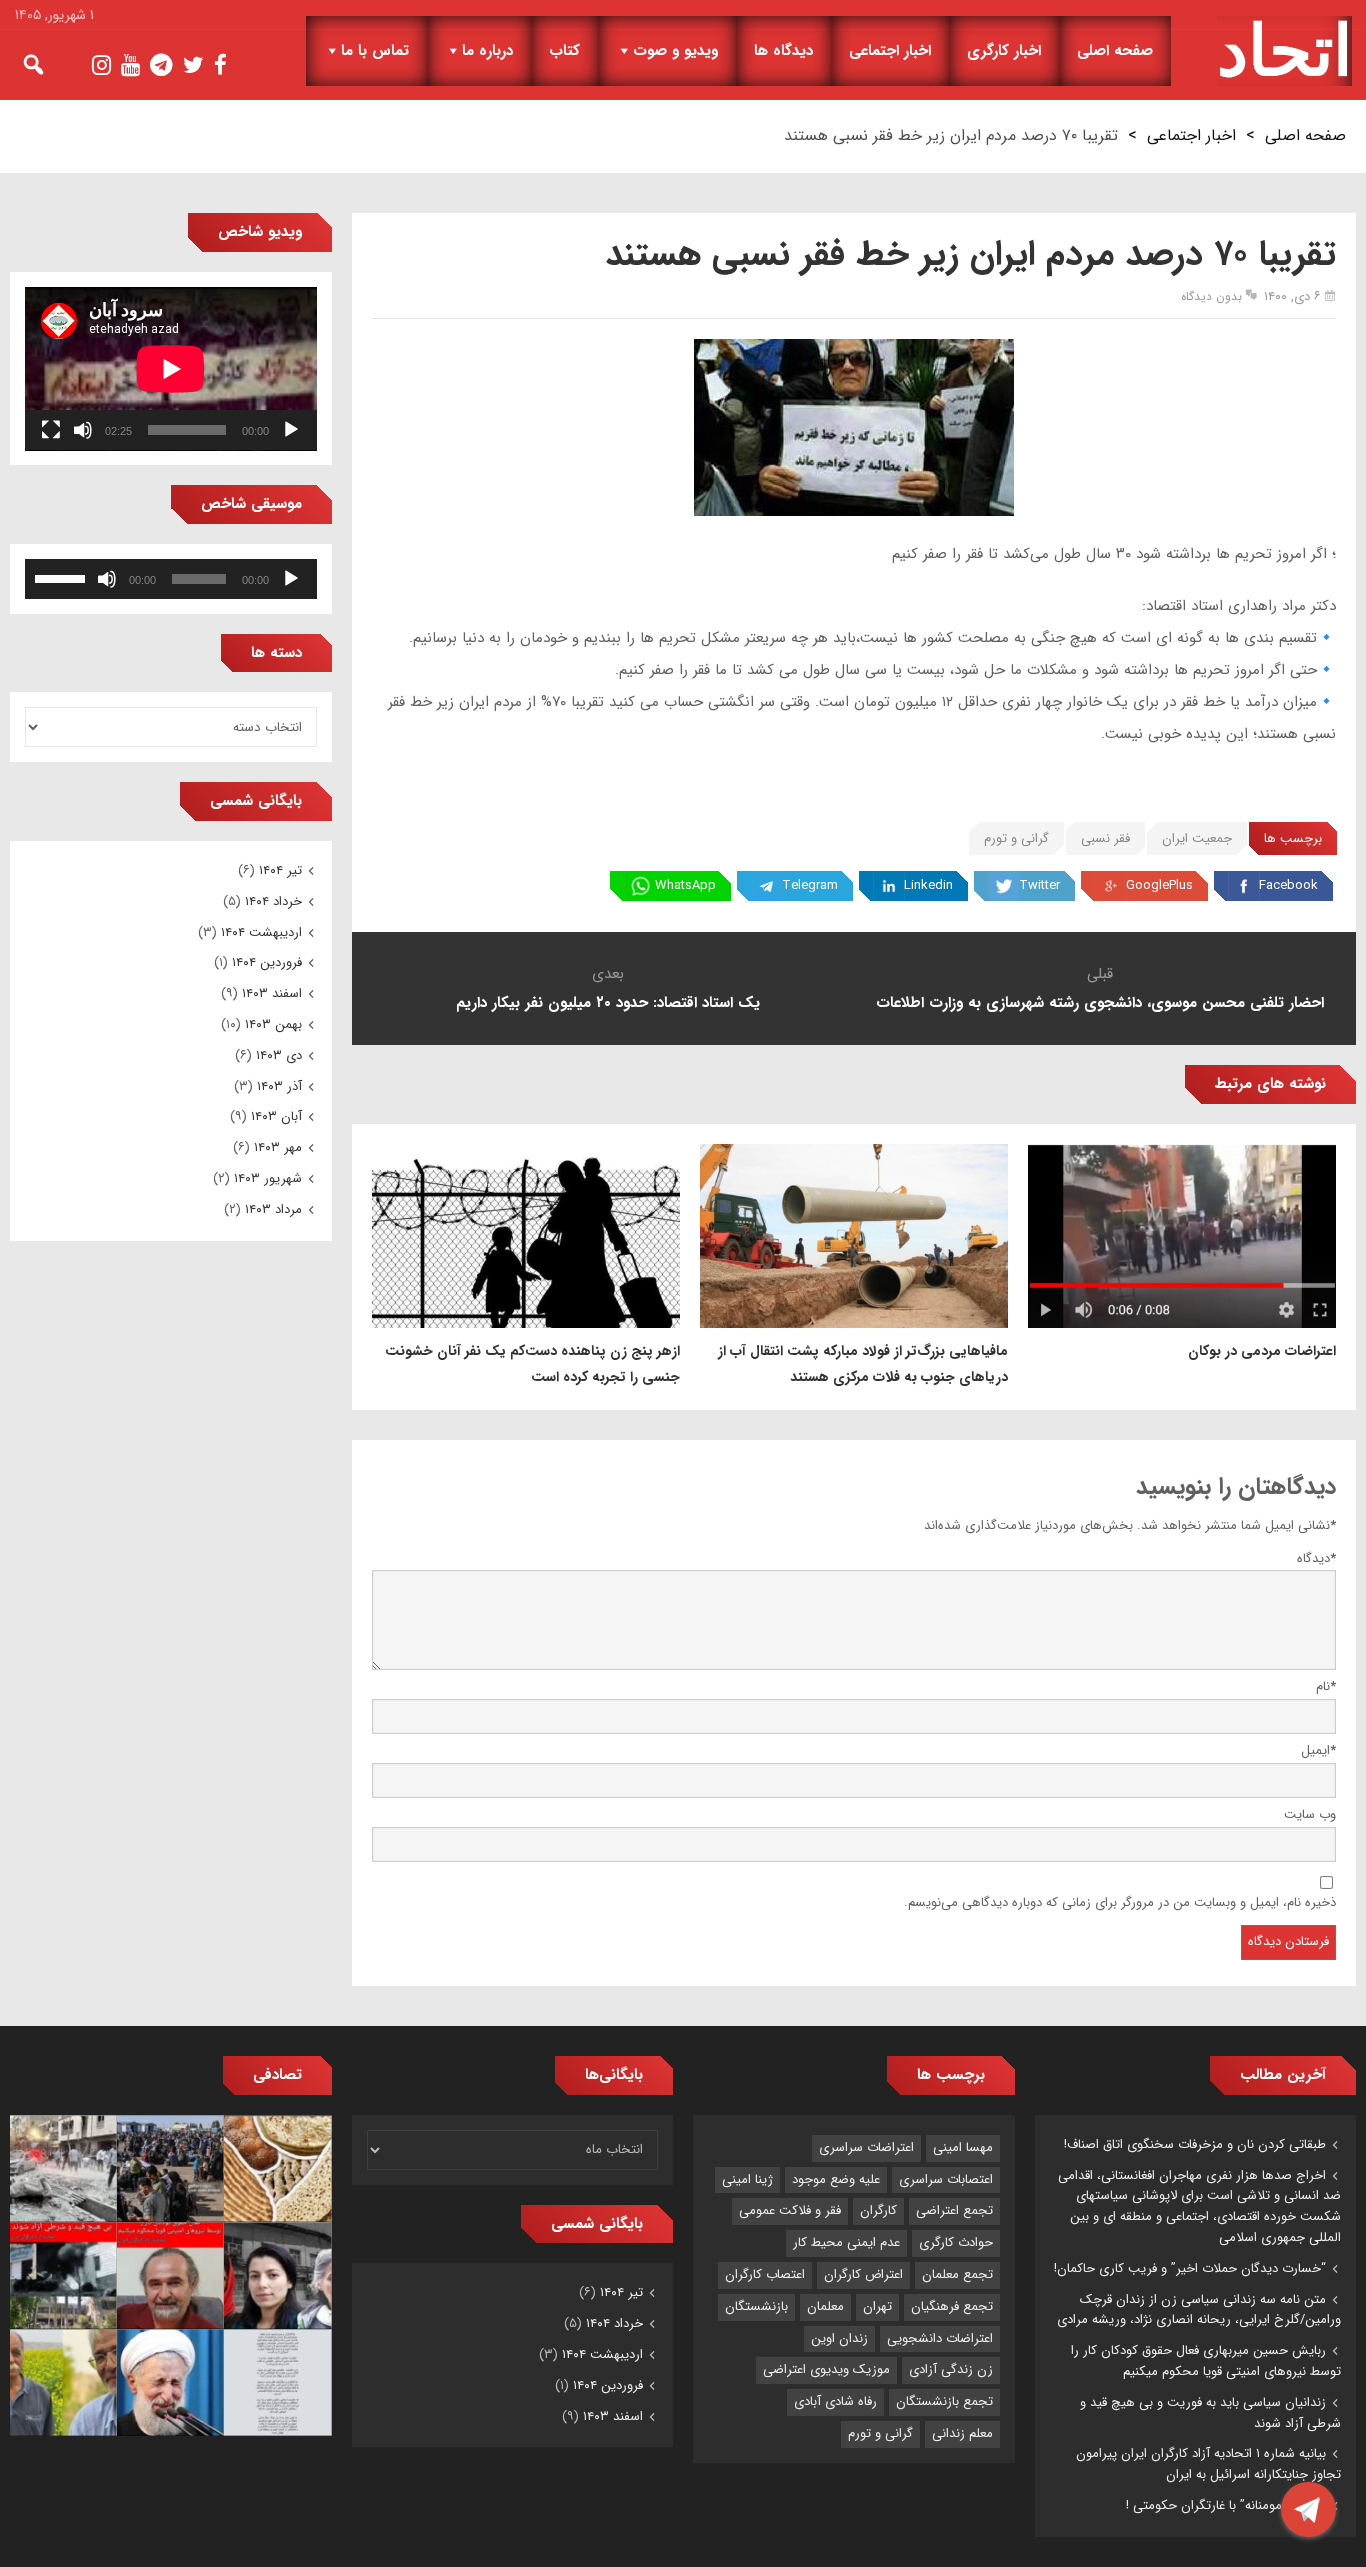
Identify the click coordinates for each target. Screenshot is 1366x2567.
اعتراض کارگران (863, 2274)
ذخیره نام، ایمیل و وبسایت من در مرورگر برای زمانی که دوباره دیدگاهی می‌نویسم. (1120, 1902)
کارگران (878, 2210)
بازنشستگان (756, 2306)
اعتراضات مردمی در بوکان (1262, 1351)
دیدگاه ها (783, 51)
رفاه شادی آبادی (835, 2401)
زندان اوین (839, 2338)
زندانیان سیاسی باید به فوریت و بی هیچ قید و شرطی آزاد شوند (1210, 2413)
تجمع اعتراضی (954, 2210)
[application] (171, 369)
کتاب (564, 51)
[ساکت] (83, 430)
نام (1326, 1686)
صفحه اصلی (1115, 51)
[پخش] (291, 430)
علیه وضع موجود (836, 2179)
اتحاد (1284, 51)
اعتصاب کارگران (765, 2274)
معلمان (825, 2306)
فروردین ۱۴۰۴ (267, 962)
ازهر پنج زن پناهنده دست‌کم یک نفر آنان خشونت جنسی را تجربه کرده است (532, 1364)
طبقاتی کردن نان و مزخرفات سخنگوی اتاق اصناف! (1195, 2144)
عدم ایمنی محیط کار (846, 2242)
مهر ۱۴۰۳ (278, 1147)
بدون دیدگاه (1211, 296)
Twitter (1039, 885)
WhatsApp (685, 885)
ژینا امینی (747, 2179)
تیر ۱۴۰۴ (280, 870)
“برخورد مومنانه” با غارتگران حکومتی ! (1226, 2505)
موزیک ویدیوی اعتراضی (826, 2369)
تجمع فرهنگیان (952, 2306)
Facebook (1288, 885)
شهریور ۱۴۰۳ (268, 1178)
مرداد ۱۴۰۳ (273, 1209)
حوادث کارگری (956, 2242)
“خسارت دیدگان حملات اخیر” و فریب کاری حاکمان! (1190, 2268)
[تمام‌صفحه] (51, 430)
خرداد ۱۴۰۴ (273, 901)
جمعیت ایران (1197, 838)
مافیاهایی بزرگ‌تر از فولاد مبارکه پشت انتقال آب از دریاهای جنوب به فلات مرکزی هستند (863, 1364)
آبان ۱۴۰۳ (276, 1116)
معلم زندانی (962, 2433)
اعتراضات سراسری (866, 2147)
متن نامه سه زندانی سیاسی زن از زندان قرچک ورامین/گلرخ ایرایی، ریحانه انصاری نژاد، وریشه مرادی (1199, 2310)
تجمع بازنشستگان (944, 2401)
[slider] (63, 577)
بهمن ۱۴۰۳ (273, 1024)
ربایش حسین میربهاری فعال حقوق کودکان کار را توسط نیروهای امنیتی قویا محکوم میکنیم (1206, 2361)
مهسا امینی (963, 2147)
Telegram (810, 885)
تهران (877, 2306)
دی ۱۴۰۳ (279, 1055)
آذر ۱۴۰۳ (279, 1086)
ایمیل (1318, 1750)
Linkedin (928, 885)
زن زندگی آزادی (951, 2369)
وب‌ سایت (1310, 1814)
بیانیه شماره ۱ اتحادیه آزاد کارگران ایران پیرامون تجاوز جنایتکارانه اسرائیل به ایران (1208, 2464)
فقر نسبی (1105, 838)
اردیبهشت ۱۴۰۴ (261, 932)
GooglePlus (1159, 885)
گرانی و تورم (1016, 838)
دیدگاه (1316, 1558)
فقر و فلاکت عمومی (790, 2210)
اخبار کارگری (1004, 51)
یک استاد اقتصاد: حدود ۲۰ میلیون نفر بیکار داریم (608, 1003)
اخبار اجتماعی (890, 51)
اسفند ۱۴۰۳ (272, 993)
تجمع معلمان (957, 2274)
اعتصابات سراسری (946, 2179)
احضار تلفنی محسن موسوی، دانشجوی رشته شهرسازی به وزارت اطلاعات (1100, 1003)
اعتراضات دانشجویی (940, 2338)
